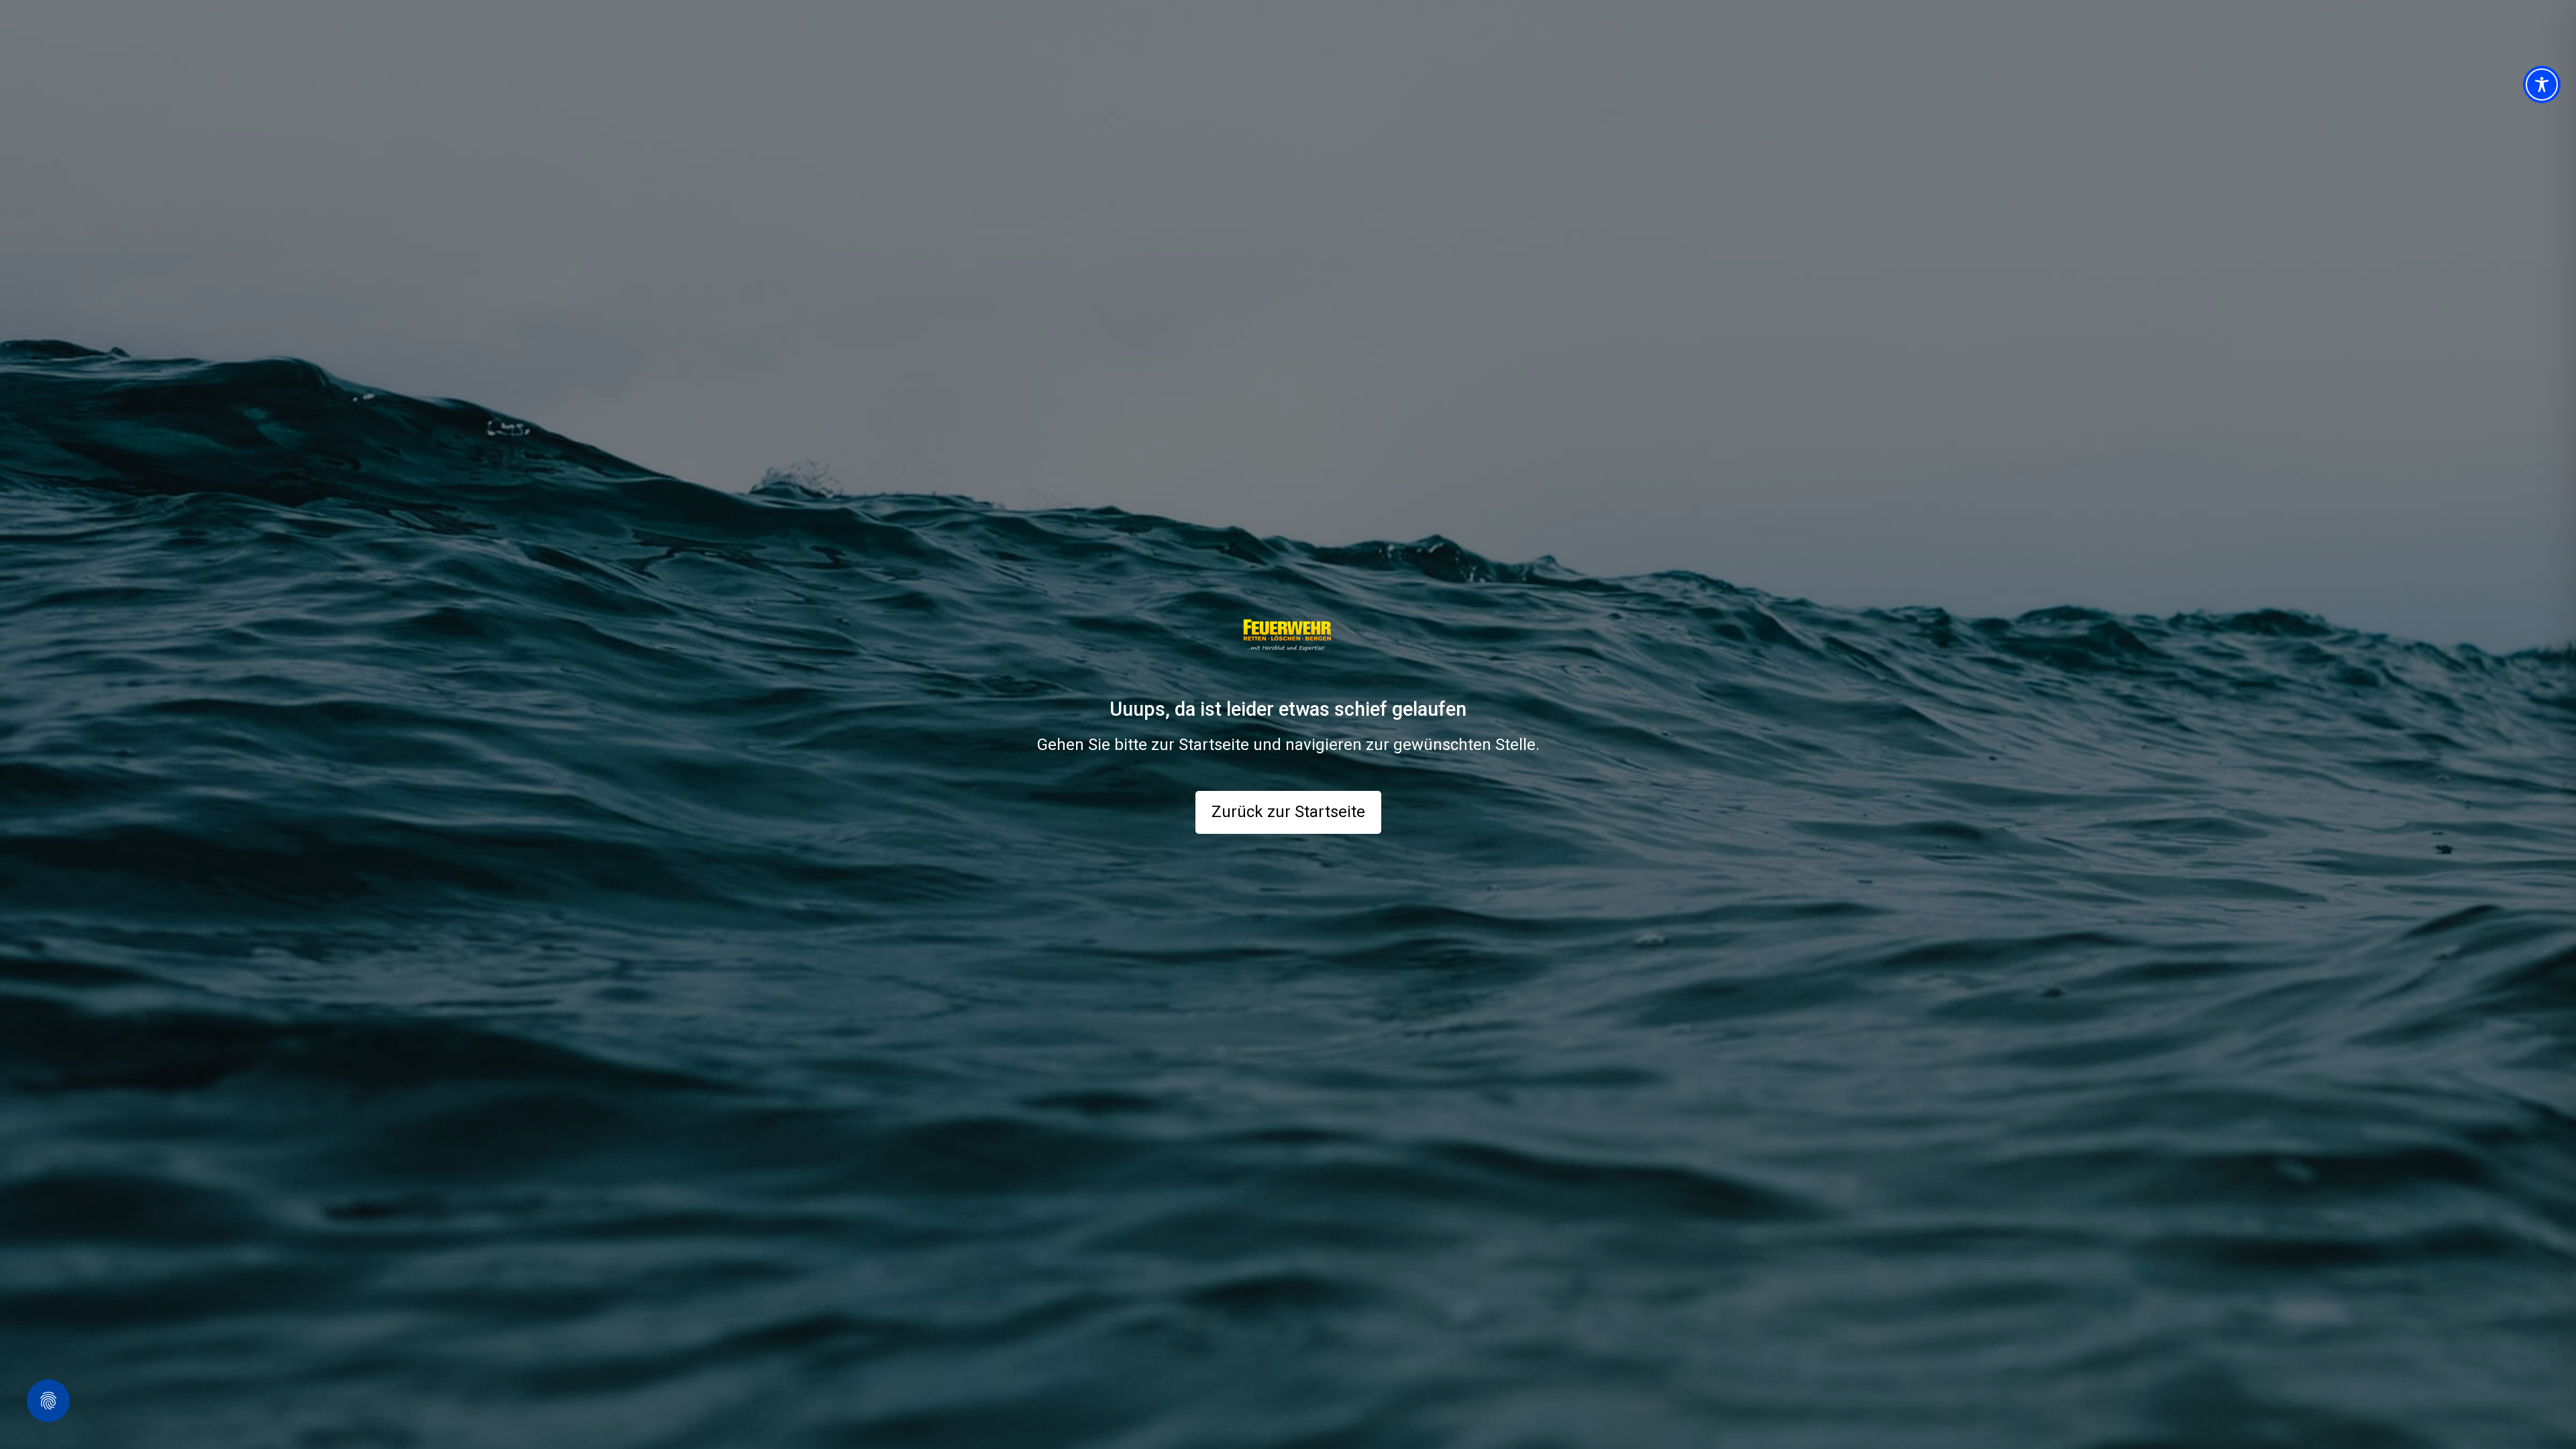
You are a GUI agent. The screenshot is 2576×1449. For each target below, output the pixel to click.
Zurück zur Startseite (1288, 812)
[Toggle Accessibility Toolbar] (2542, 85)
